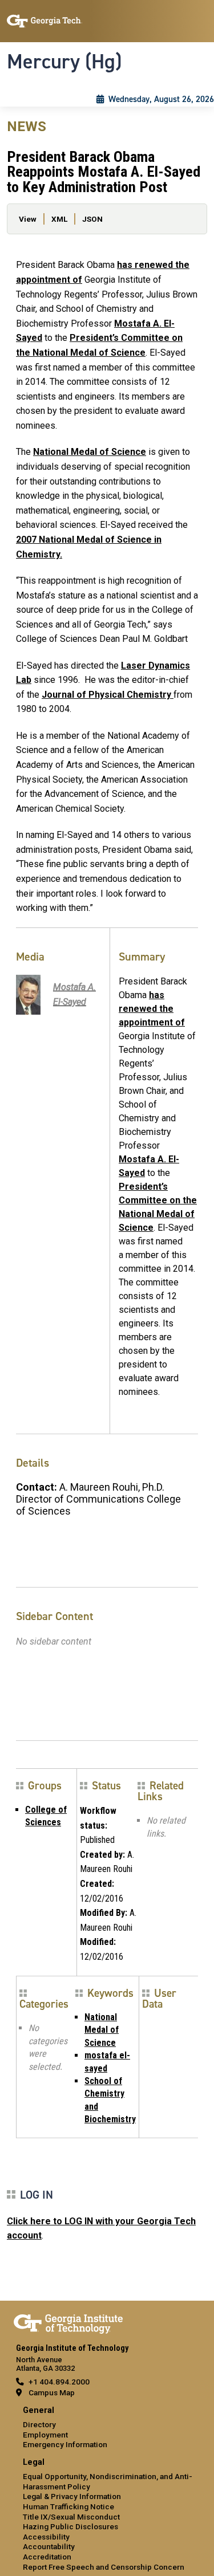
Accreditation (47, 2557)
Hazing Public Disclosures (70, 2526)
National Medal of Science (90, 452)
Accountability (49, 2546)
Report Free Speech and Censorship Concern (104, 2567)
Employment (45, 2435)
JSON (92, 219)
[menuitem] (107, 2428)
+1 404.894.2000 (59, 2382)
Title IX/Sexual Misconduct (71, 2517)
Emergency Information (65, 2444)
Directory (39, 2424)
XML (59, 219)
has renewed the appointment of (152, 1009)
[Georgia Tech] (68, 2322)
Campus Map (52, 2392)
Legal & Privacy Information (72, 2496)
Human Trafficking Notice (68, 2506)
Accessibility (46, 2537)
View (28, 219)
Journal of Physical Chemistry (108, 695)
